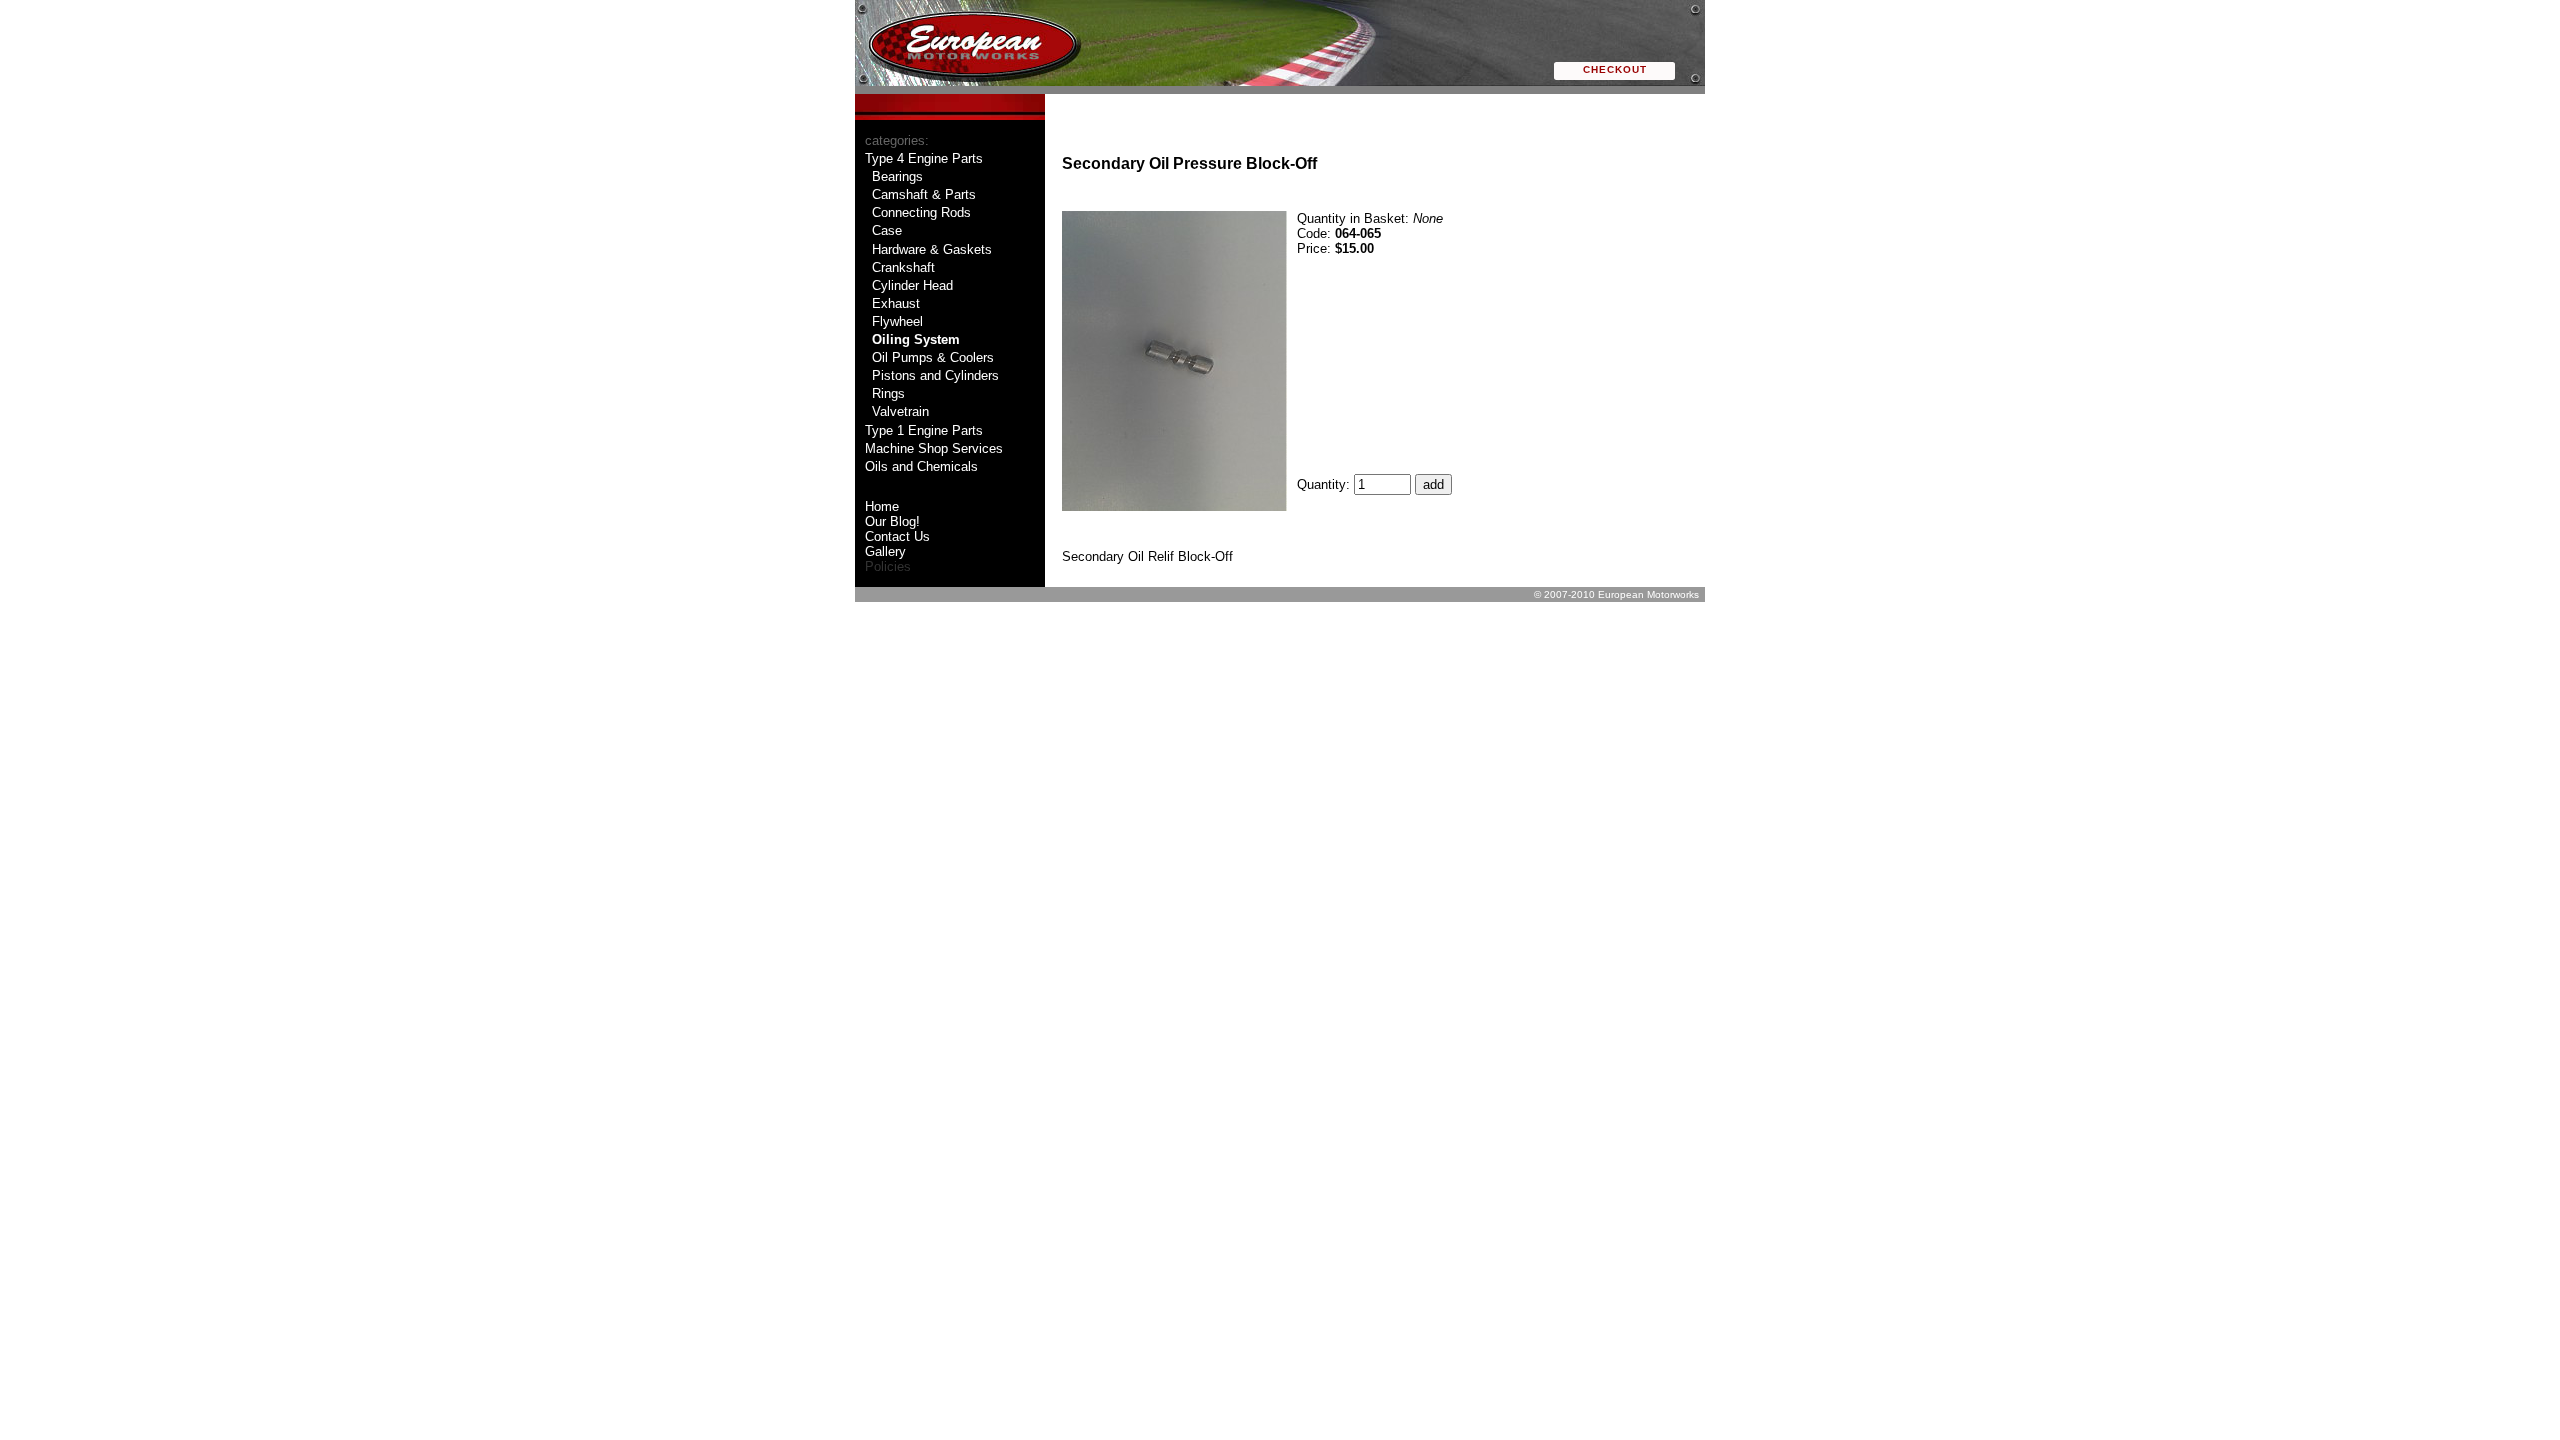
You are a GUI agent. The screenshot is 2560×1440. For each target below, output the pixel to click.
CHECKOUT (1615, 69)
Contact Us (897, 536)
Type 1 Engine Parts (924, 430)
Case (887, 230)
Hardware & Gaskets (932, 249)
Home (882, 506)
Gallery (885, 551)
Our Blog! (892, 521)
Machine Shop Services (934, 448)
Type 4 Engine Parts (924, 158)
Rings (888, 393)
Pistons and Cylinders (935, 375)
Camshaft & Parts (924, 194)
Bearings (897, 176)
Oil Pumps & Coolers (933, 357)
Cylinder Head (912, 285)
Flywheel (897, 321)
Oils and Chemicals (921, 466)
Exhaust (896, 303)
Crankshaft (903, 267)
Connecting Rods (921, 212)
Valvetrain (900, 411)
